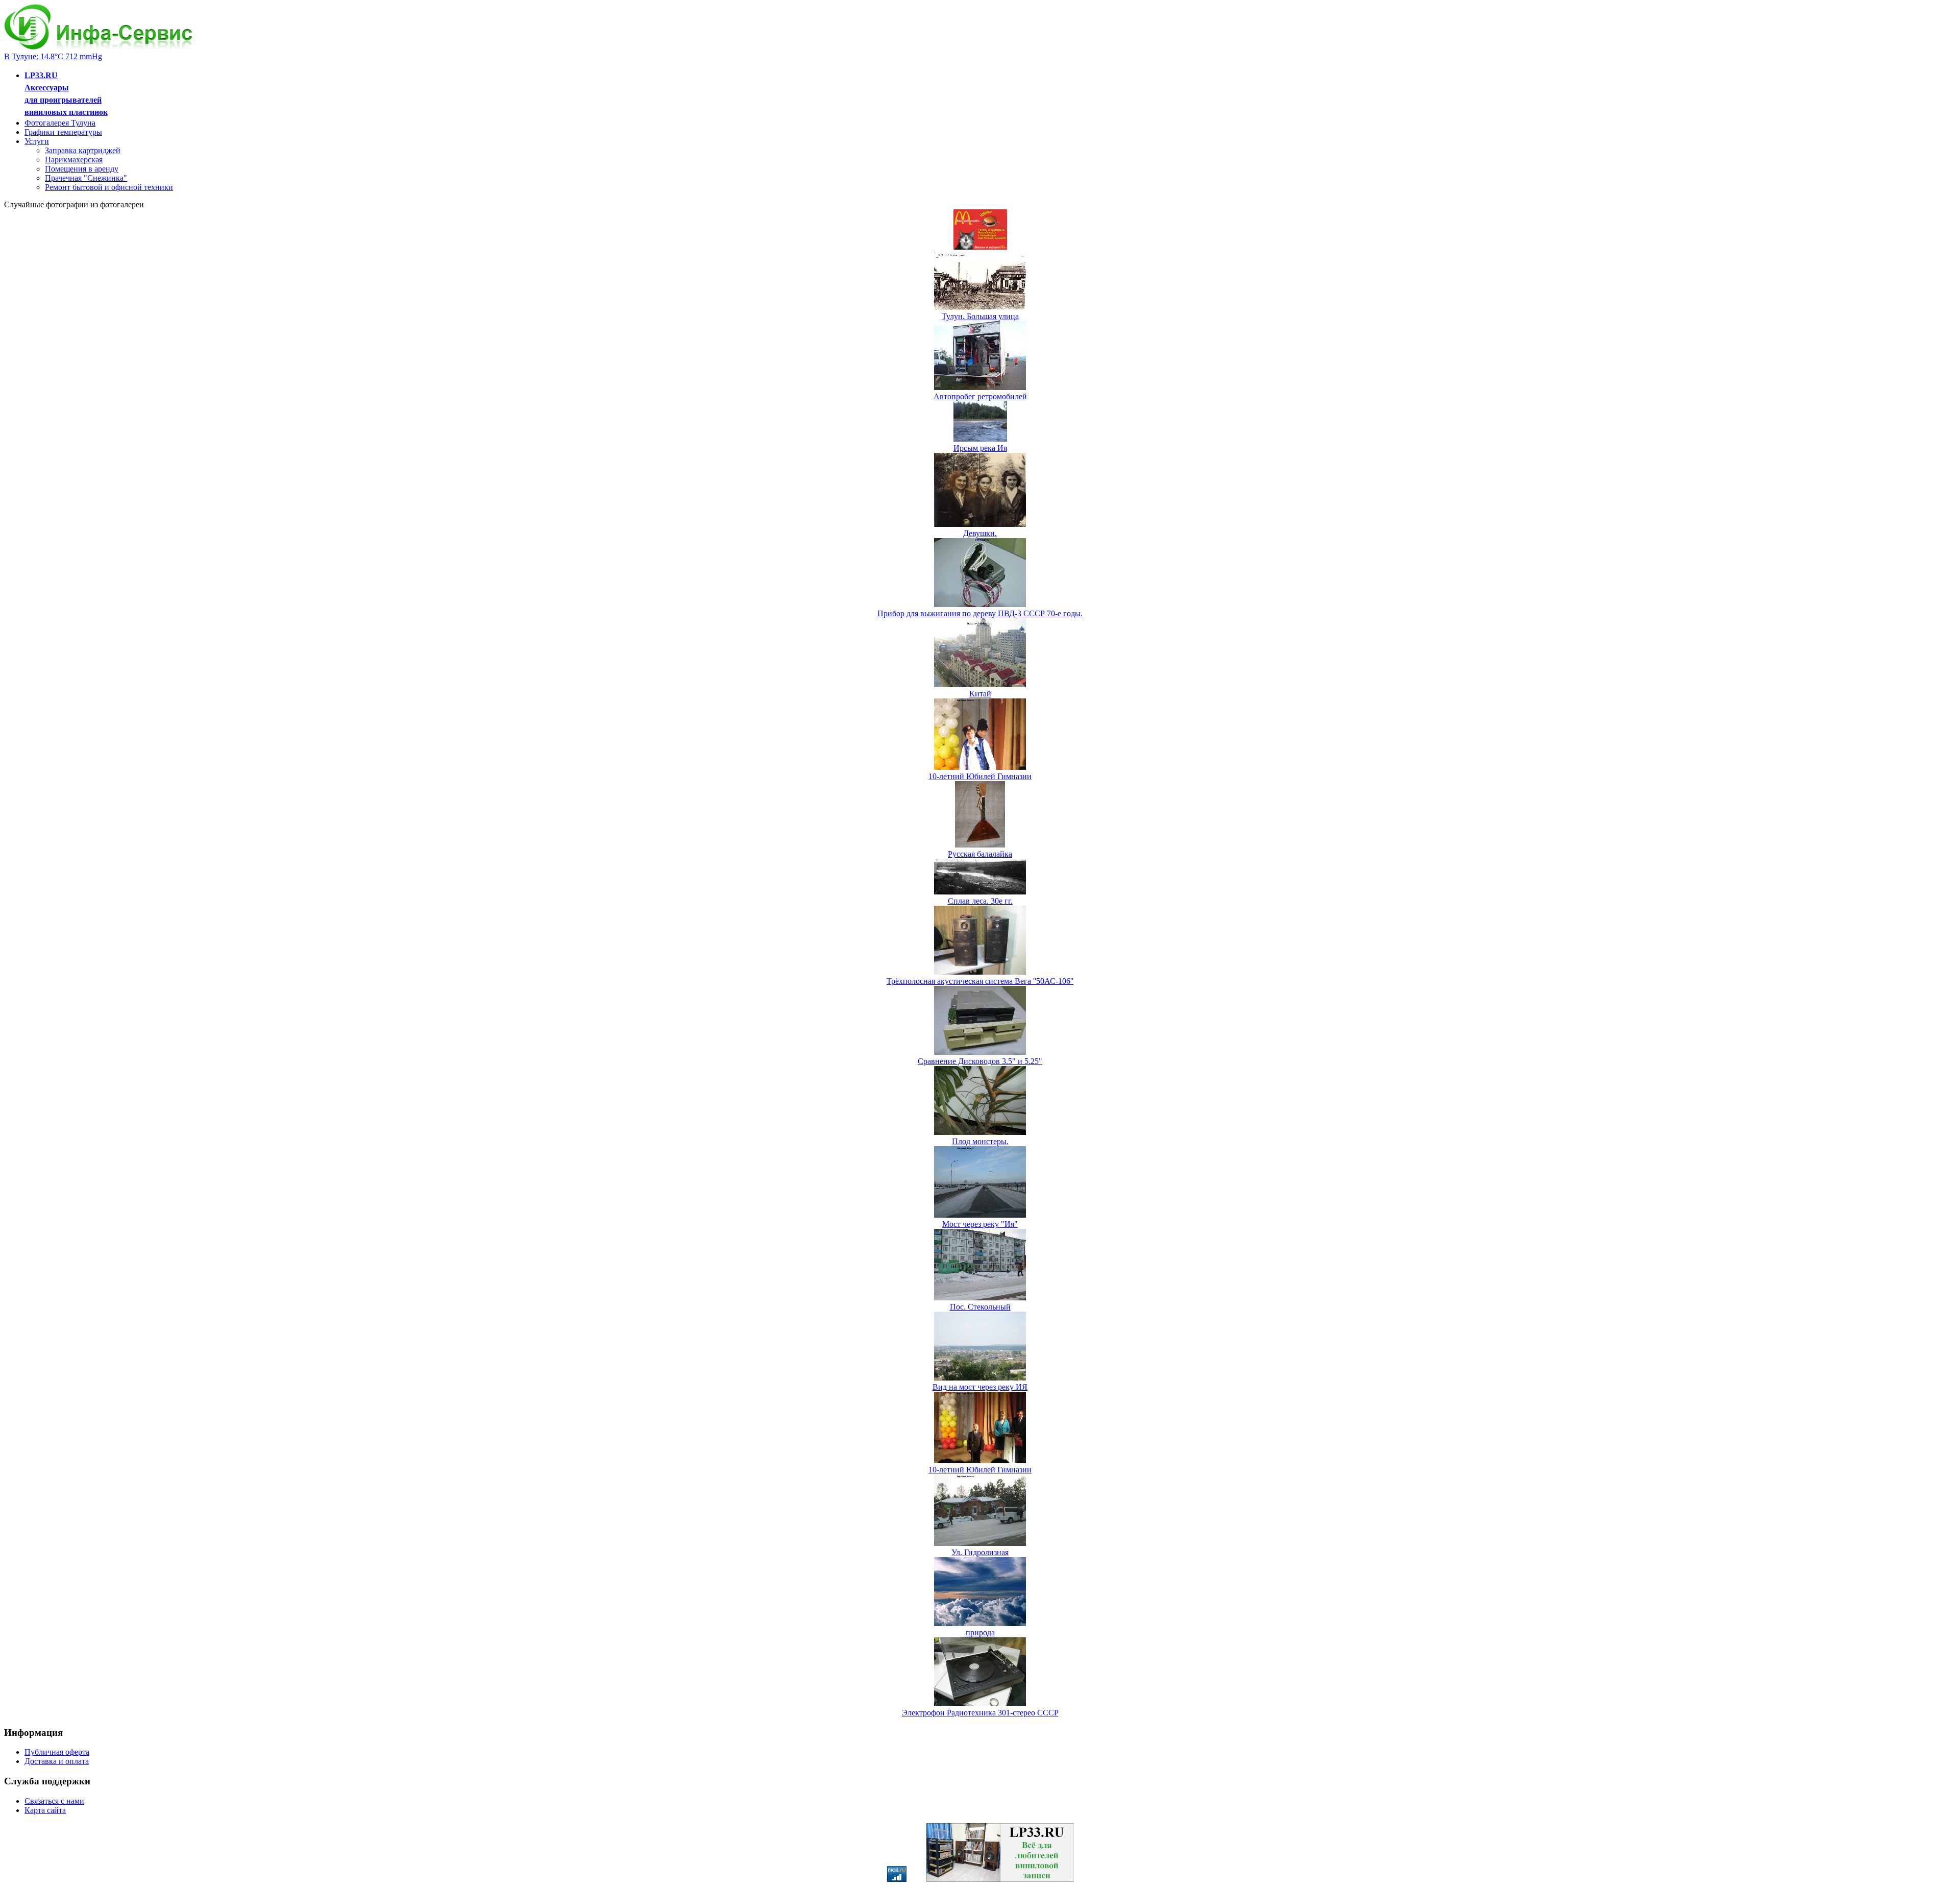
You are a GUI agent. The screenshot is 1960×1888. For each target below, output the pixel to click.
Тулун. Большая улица (980, 316)
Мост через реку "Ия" (980, 1224)
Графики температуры (63, 132)
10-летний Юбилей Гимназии (980, 776)
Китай (980, 694)
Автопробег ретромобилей (980, 396)
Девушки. (980, 533)
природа (980, 1632)
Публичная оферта (57, 1752)
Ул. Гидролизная (980, 1552)
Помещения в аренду (82, 169)
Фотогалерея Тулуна (60, 123)
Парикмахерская (74, 160)
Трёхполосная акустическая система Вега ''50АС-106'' (980, 981)
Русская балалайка (980, 854)
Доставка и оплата (57, 1761)
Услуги (37, 141)
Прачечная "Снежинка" (86, 178)
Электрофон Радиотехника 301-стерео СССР (980, 1713)
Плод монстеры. (980, 1141)
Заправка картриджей (83, 150)
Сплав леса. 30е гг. (980, 901)
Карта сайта (45, 1810)
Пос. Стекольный (980, 1307)
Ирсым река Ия (980, 448)
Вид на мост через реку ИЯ (980, 1387)
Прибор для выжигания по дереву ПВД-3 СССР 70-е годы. (980, 613)
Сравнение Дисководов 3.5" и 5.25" (980, 1061)
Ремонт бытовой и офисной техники (109, 187)
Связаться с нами (54, 1801)
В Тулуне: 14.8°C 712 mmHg (53, 56)
